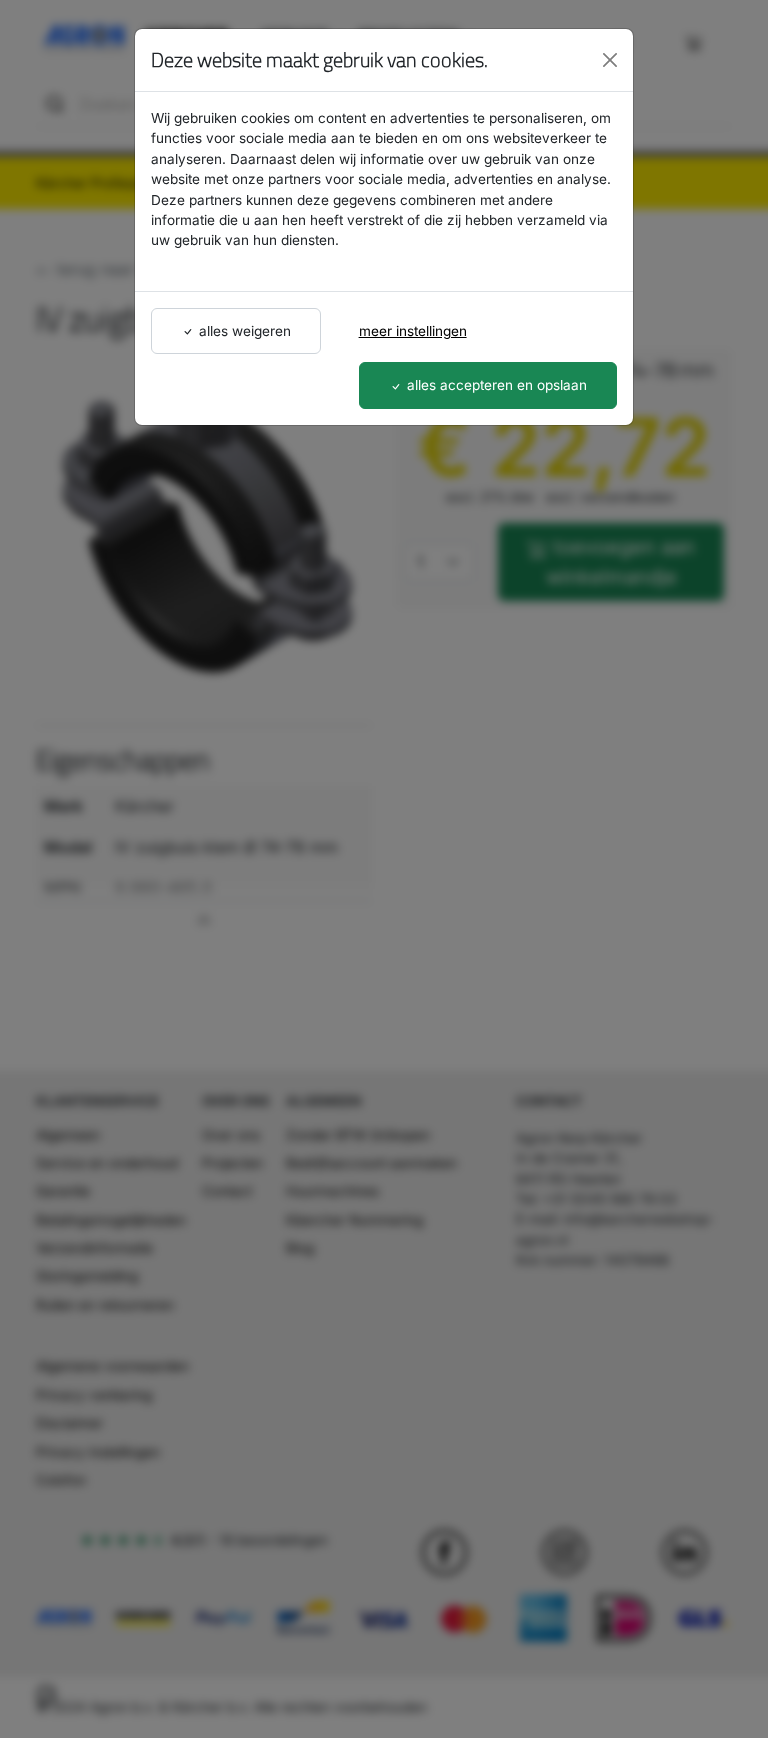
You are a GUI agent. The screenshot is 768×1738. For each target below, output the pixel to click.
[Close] (610, 60)
